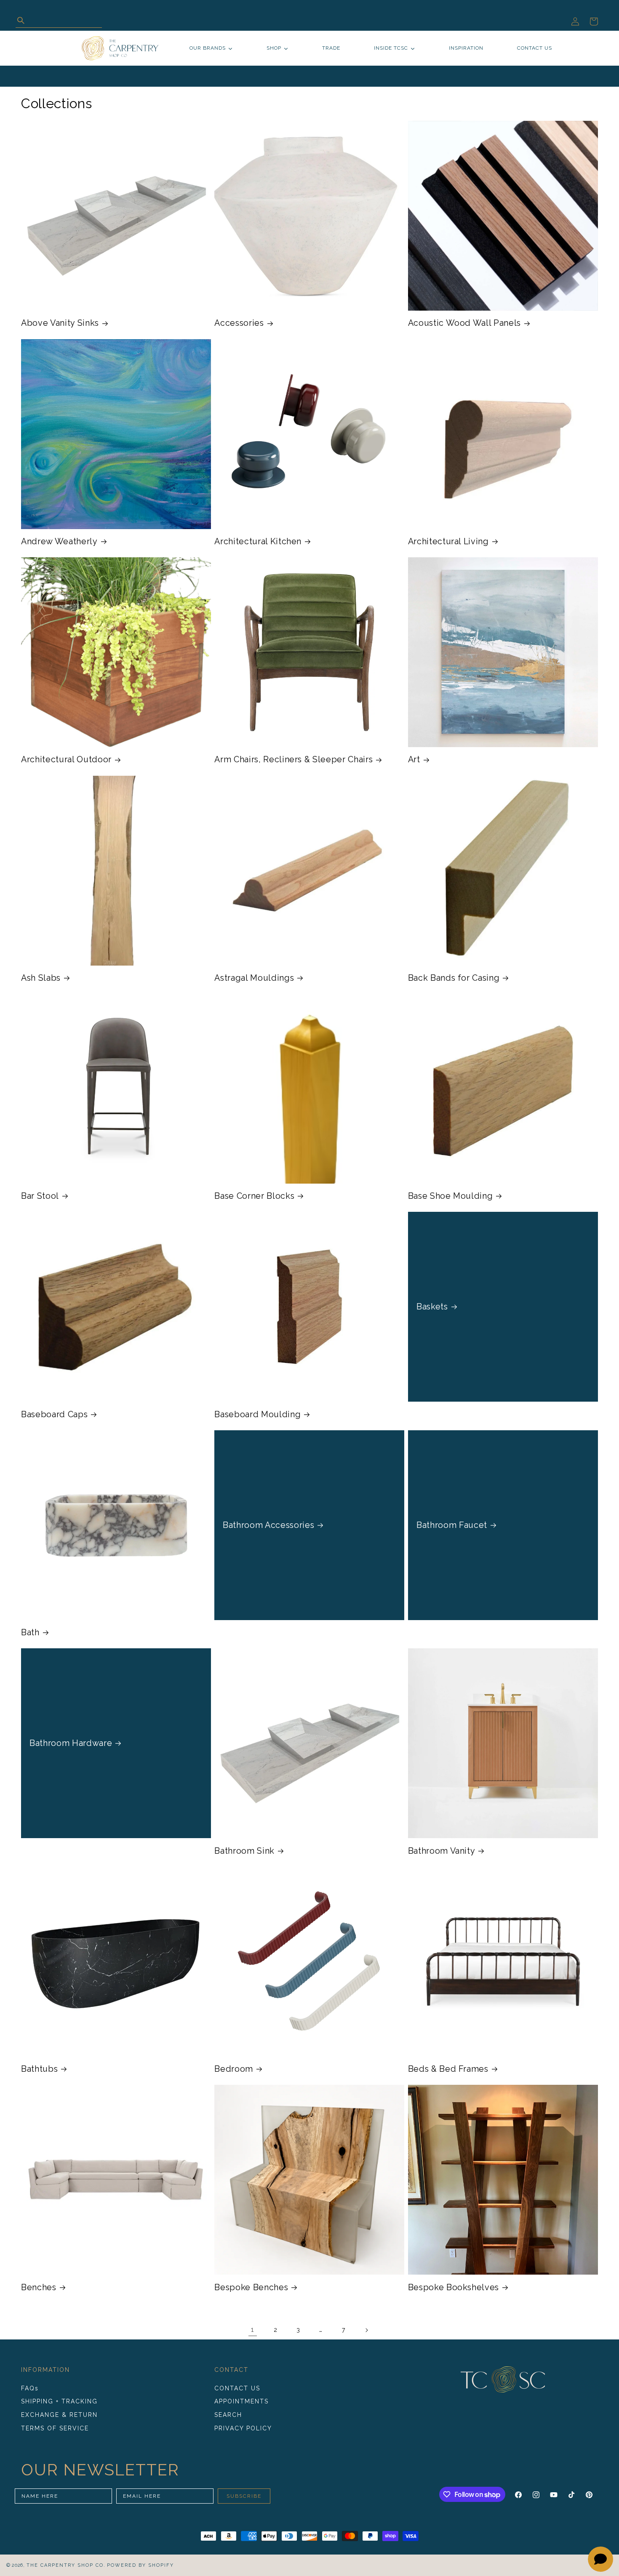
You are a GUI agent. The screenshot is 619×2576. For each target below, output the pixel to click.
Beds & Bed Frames (448, 2069)
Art (414, 759)
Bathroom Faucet (452, 1525)
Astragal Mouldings (254, 978)
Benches (39, 2287)
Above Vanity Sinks (60, 323)
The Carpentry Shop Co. (66, 2565)
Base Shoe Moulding (451, 1196)
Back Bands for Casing (454, 978)
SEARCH (228, 2415)
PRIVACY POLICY (243, 2428)
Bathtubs (39, 2069)
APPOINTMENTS (241, 2402)
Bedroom (234, 2069)
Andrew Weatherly (59, 541)
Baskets (432, 1307)
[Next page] (366, 2330)
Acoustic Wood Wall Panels (465, 323)
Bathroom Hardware (71, 1743)
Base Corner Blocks (254, 1196)
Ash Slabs (41, 978)
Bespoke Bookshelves (454, 2287)
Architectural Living (448, 541)
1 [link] (253, 2330)
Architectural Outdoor (66, 759)
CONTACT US (237, 2388)
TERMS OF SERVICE (55, 2428)
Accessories (239, 323)
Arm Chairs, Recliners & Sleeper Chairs (293, 759)
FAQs (30, 2388)
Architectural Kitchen (258, 541)
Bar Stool (40, 1196)
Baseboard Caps (54, 1414)
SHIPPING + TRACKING (59, 2402)
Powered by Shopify (140, 2565)
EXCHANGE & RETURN (59, 2415)
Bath (30, 1632)
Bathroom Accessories (268, 1525)
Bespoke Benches (251, 2287)
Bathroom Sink (244, 1851)
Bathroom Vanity (442, 1851)
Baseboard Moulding (257, 1414)
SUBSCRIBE (244, 2496)
